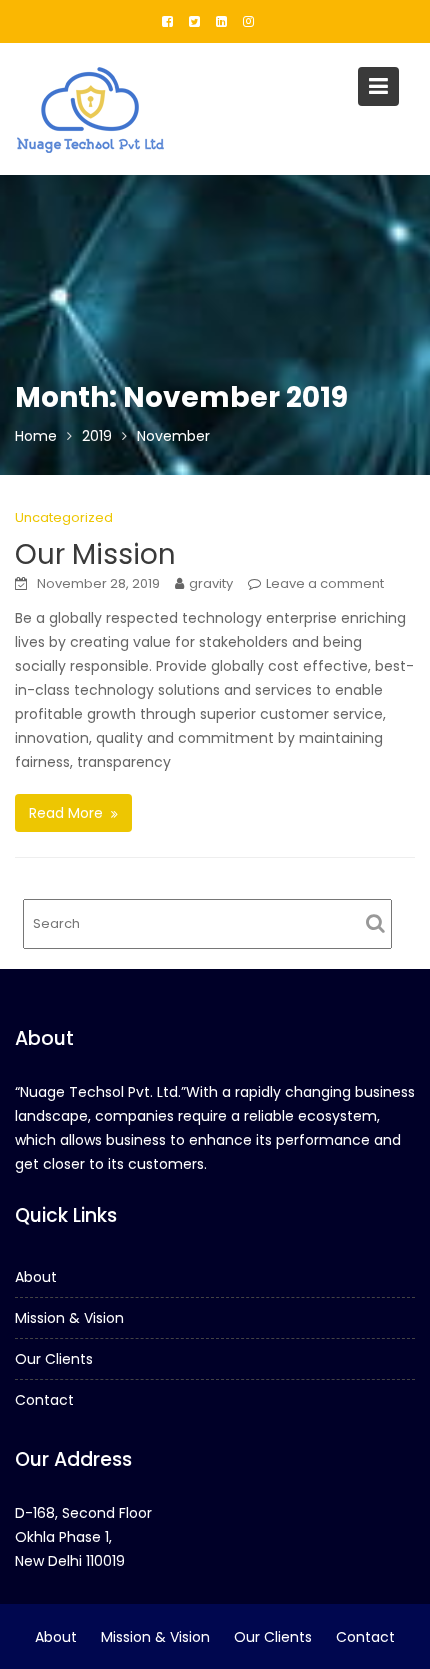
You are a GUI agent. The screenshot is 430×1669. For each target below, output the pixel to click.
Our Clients (54, 1359)
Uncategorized (64, 517)
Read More (66, 813)
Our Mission (95, 554)
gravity (211, 583)
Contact (44, 1400)
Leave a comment (325, 583)
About (36, 1277)
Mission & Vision (69, 1318)
